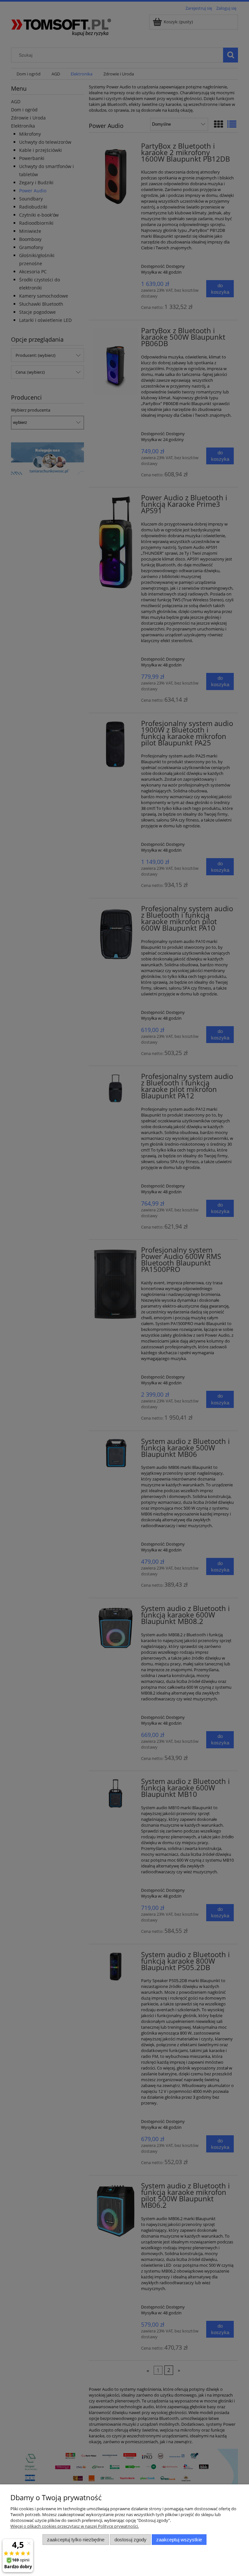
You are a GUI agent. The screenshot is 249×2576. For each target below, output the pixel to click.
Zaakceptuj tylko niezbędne (76, 2540)
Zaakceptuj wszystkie (179, 2540)
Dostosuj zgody (130, 2540)
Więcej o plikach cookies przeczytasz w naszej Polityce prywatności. (75, 2526)
